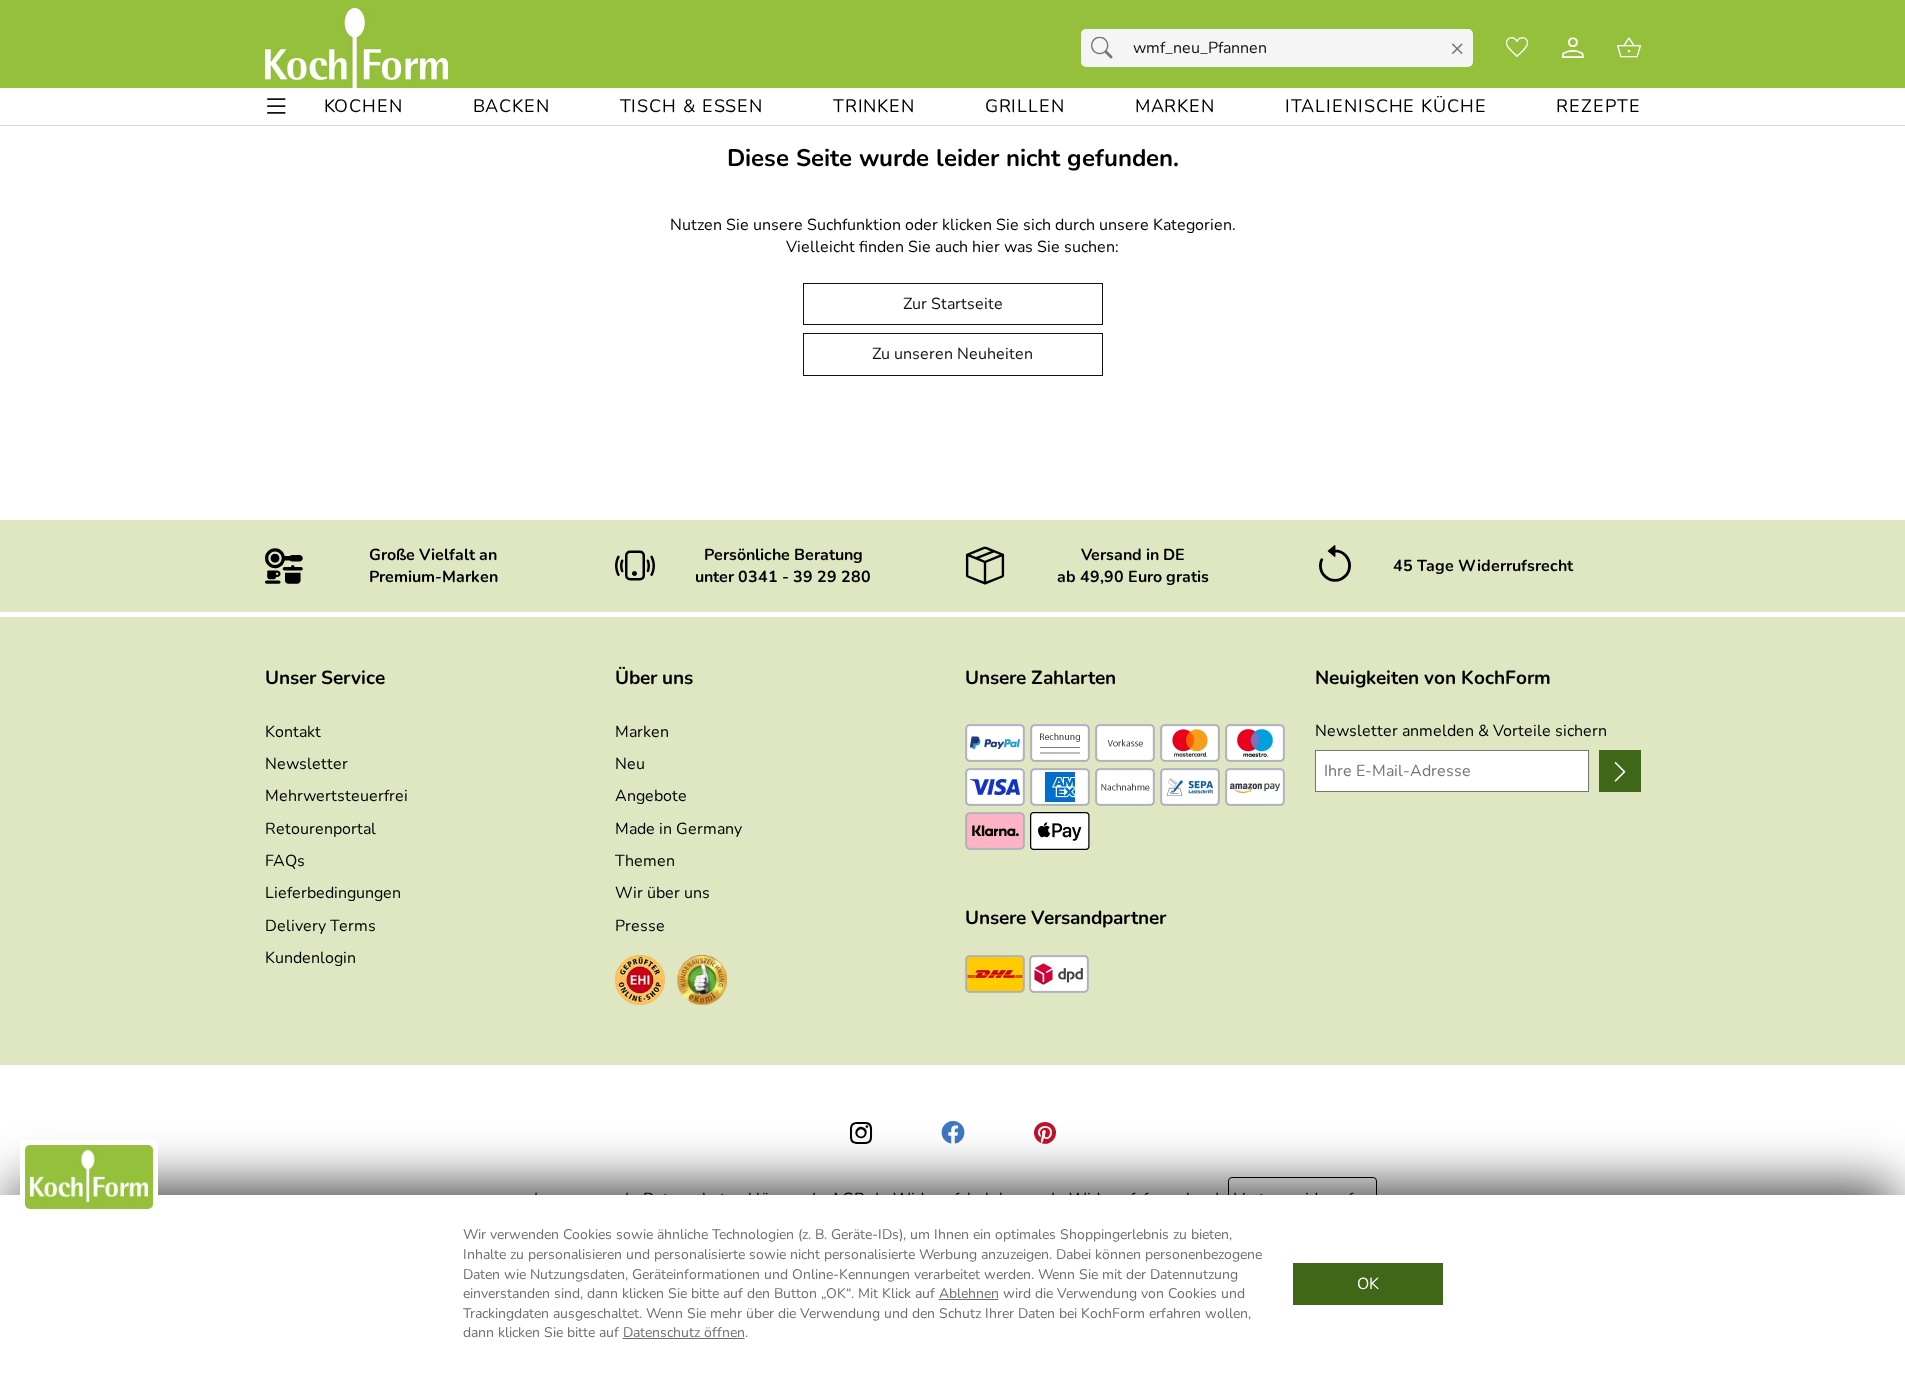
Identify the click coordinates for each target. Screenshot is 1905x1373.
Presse (640, 926)
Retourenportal (320, 829)
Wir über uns (662, 893)
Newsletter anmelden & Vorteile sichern (1461, 731)
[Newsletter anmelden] (1619, 771)
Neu (630, 764)
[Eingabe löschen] (1456, 49)
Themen (645, 861)
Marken (642, 732)
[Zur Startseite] (356, 48)
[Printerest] (1045, 1133)
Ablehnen (969, 1293)
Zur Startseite (953, 304)
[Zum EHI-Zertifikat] (640, 983)
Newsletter (306, 764)
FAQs (285, 861)
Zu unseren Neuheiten (952, 354)
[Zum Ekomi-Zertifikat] (702, 983)
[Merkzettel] (1517, 48)
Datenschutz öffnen (684, 1332)
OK (1368, 1284)
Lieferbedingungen (333, 893)
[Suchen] (1107, 48)
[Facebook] (953, 1133)
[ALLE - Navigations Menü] (276, 106)
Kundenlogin (310, 958)
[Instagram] (861, 1133)
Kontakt (293, 732)
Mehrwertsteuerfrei (336, 796)
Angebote (651, 796)
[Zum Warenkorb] (1629, 48)
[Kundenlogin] (1573, 48)
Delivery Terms (320, 926)
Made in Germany (678, 829)
